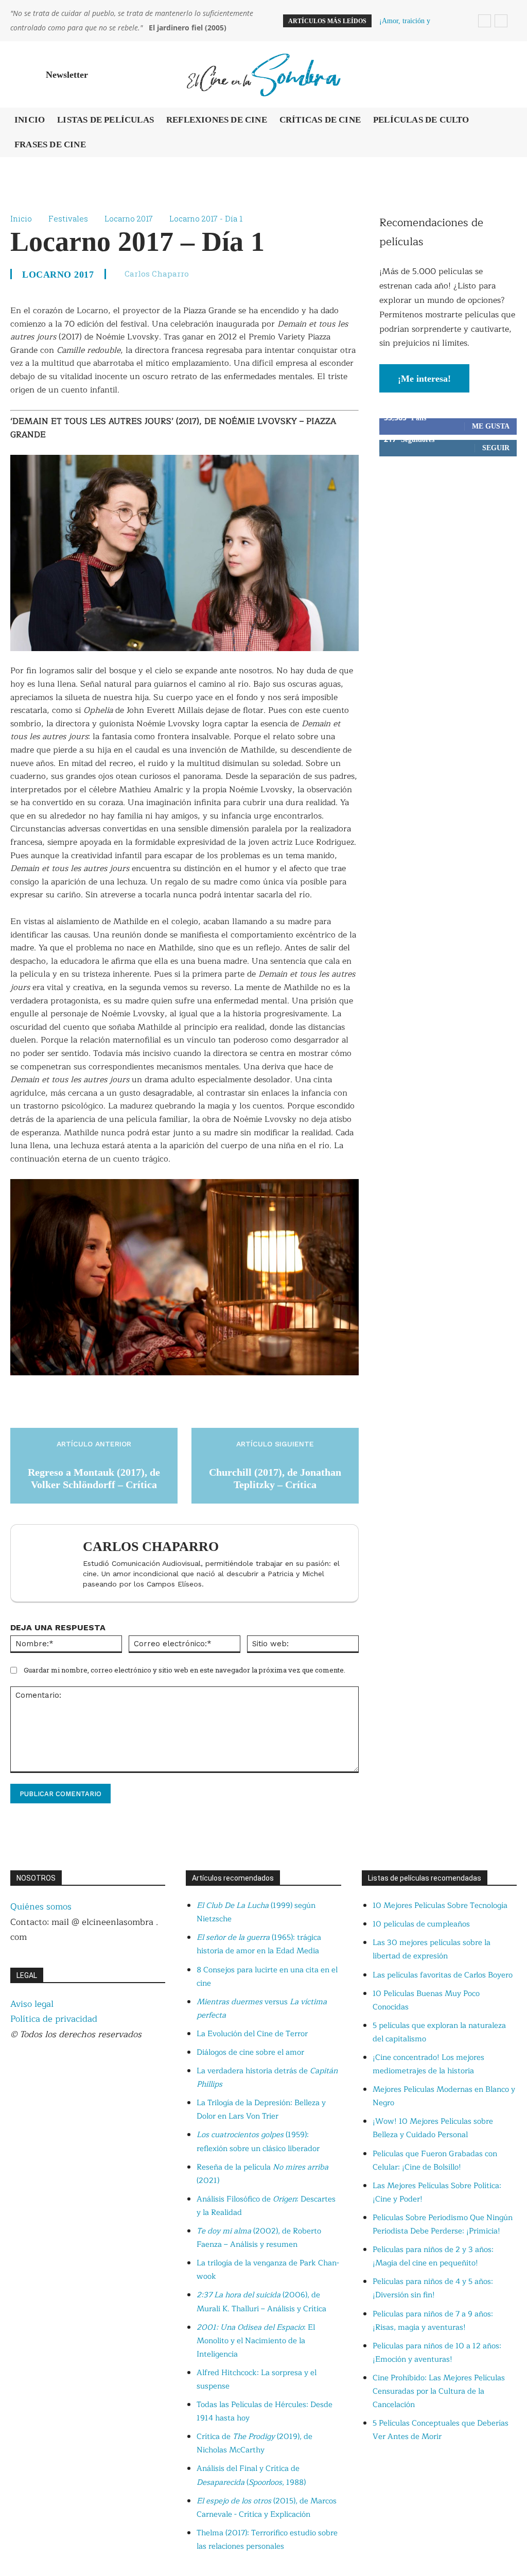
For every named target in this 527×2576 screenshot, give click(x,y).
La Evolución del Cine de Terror (252, 2034)
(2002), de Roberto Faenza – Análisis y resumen (259, 2238)
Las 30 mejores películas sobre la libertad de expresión (432, 1949)
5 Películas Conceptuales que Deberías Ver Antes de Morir (441, 2430)
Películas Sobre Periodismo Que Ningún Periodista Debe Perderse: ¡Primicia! (443, 2224)
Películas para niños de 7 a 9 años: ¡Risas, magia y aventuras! (433, 2321)
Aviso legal (32, 2004)
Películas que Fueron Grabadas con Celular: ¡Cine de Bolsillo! (435, 2161)
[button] (504, 75)
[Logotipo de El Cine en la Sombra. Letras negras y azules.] (263, 74)
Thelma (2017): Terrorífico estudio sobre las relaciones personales (267, 2540)
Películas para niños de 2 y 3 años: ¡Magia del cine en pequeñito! (433, 2256)
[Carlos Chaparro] (49, 1563)
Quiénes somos (41, 1907)
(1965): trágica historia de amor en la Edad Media (259, 1944)
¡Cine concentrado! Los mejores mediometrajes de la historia (428, 2064)
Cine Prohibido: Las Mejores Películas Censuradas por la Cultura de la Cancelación (439, 2391)
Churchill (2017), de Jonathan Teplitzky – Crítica (275, 1478)
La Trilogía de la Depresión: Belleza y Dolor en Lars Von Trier (261, 2110)
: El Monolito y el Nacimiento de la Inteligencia (256, 2341)
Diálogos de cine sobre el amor (250, 2052)
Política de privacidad (54, 2019)
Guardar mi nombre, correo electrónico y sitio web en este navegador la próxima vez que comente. (185, 1670)
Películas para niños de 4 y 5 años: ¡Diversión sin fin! (433, 2288)
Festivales (68, 218)
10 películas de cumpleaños (421, 1924)
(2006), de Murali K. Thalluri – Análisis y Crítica (261, 2302)
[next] (501, 21)
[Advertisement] (448, 545)
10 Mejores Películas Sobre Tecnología (440, 1906)
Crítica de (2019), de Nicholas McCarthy (254, 2443)
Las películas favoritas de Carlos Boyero (443, 1975)
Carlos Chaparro (157, 274)
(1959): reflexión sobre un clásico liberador (258, 2142)
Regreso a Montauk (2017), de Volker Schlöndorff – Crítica (94, 1478)
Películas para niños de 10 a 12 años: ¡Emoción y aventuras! (437, 2353)
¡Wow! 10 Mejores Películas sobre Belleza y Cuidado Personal (433, 2128)
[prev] (485, 21)
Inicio (21, 218)
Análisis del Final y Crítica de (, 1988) (251, 2475)
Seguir (496, 448)
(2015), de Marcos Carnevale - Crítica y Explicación (267, 2508)
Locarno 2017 (129, 218)
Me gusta (491, 426)
